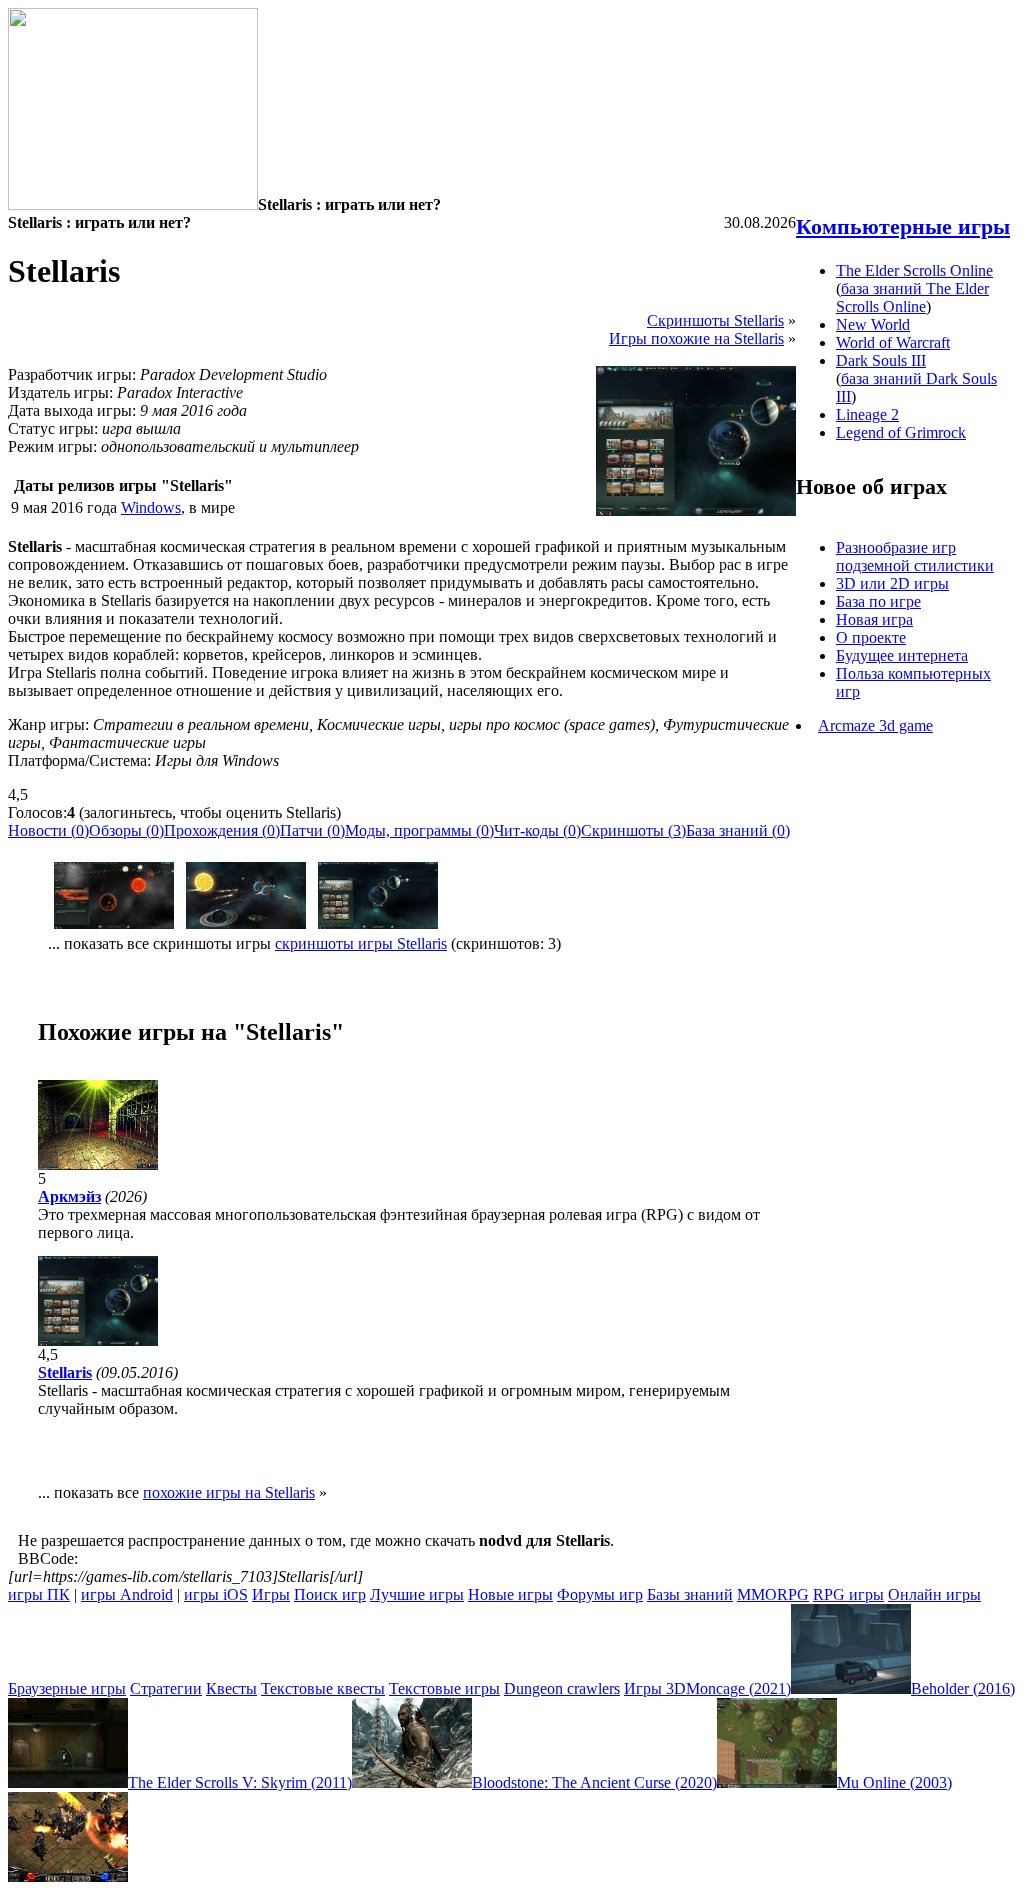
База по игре (878, 601)
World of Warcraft (893, 342)
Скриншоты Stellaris (715, 320)
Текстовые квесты (323, 1688)
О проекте (871, 637)
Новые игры (510, 1594)
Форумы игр (600, 1594)
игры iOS (216, 1594)
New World (873, 324)
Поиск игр (330, 1594)
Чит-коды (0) (537, 830)
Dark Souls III (881, 360)
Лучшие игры (417, 1594)
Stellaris (65, 1372)
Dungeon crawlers (562, 1688)
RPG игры (848, 1594)
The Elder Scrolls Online (914, 270)
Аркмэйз (69, 1196)
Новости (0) (48, 830)
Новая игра (874, 619)
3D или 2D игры (892, 583)
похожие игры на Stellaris (229, 1492)
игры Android (127, 1594)
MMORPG (773, 1594)
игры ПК (39, 1594)
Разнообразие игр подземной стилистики (915, 556)
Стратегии (166, 1688)
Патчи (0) (312, 830)
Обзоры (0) (126, 830)
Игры (271, 1594)
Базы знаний (690, 1594)
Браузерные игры (67, 1688)
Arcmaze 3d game (875, 725)
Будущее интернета (902, 655)
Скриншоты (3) (633, 830)
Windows (151, 507)
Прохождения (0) (222, 830)
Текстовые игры (444, 1688)
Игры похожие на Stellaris (696, 338)
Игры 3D (655, 1688)
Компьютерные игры (903, 226)
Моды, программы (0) (419, 830)
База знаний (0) (738, 830)
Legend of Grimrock (901, 432)
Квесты (231, 1688)
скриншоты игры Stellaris (361, 943)
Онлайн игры (934, 1594)
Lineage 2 (867, 414)
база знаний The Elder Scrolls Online (912, 297)
